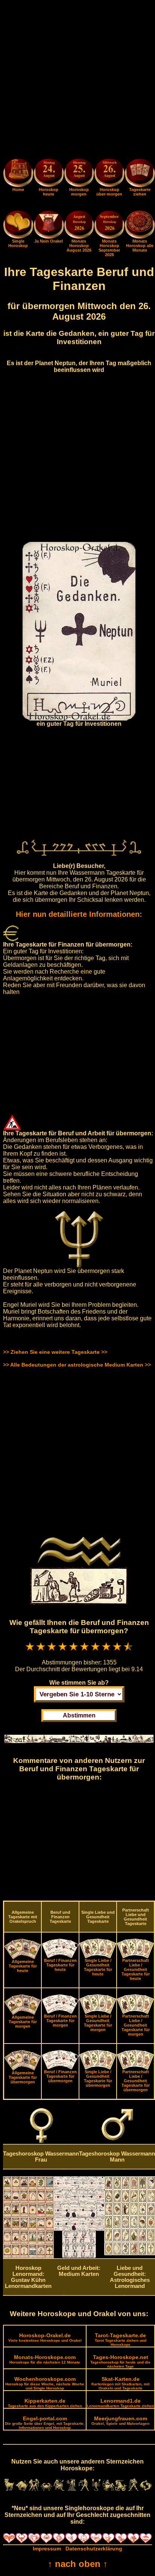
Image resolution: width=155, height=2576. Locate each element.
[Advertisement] (77, 80)
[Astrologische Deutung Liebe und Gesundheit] (130, 2253)
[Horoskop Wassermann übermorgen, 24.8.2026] (109, 174)
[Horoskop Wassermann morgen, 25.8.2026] (79, 174)
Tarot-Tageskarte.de (121, 2339)
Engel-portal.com (45, 2423)
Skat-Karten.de (120, 2383)
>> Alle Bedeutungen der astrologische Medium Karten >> (77, 1365)
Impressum (47, 2549)
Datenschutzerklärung (94, 2549)
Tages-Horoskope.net (120, 2361)
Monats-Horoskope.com (45, 2359)
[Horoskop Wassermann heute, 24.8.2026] (49, 174)
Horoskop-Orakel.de (45, 2337)
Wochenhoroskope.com (45, 2383)
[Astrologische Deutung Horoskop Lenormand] (28, 2256)
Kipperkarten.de (45, 2403)
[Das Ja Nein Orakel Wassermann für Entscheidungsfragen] (49, 237)
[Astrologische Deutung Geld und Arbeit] (79, 2256)
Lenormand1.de (120, 2403)
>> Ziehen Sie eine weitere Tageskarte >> (55, 1352)
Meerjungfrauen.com (120, 2420)
